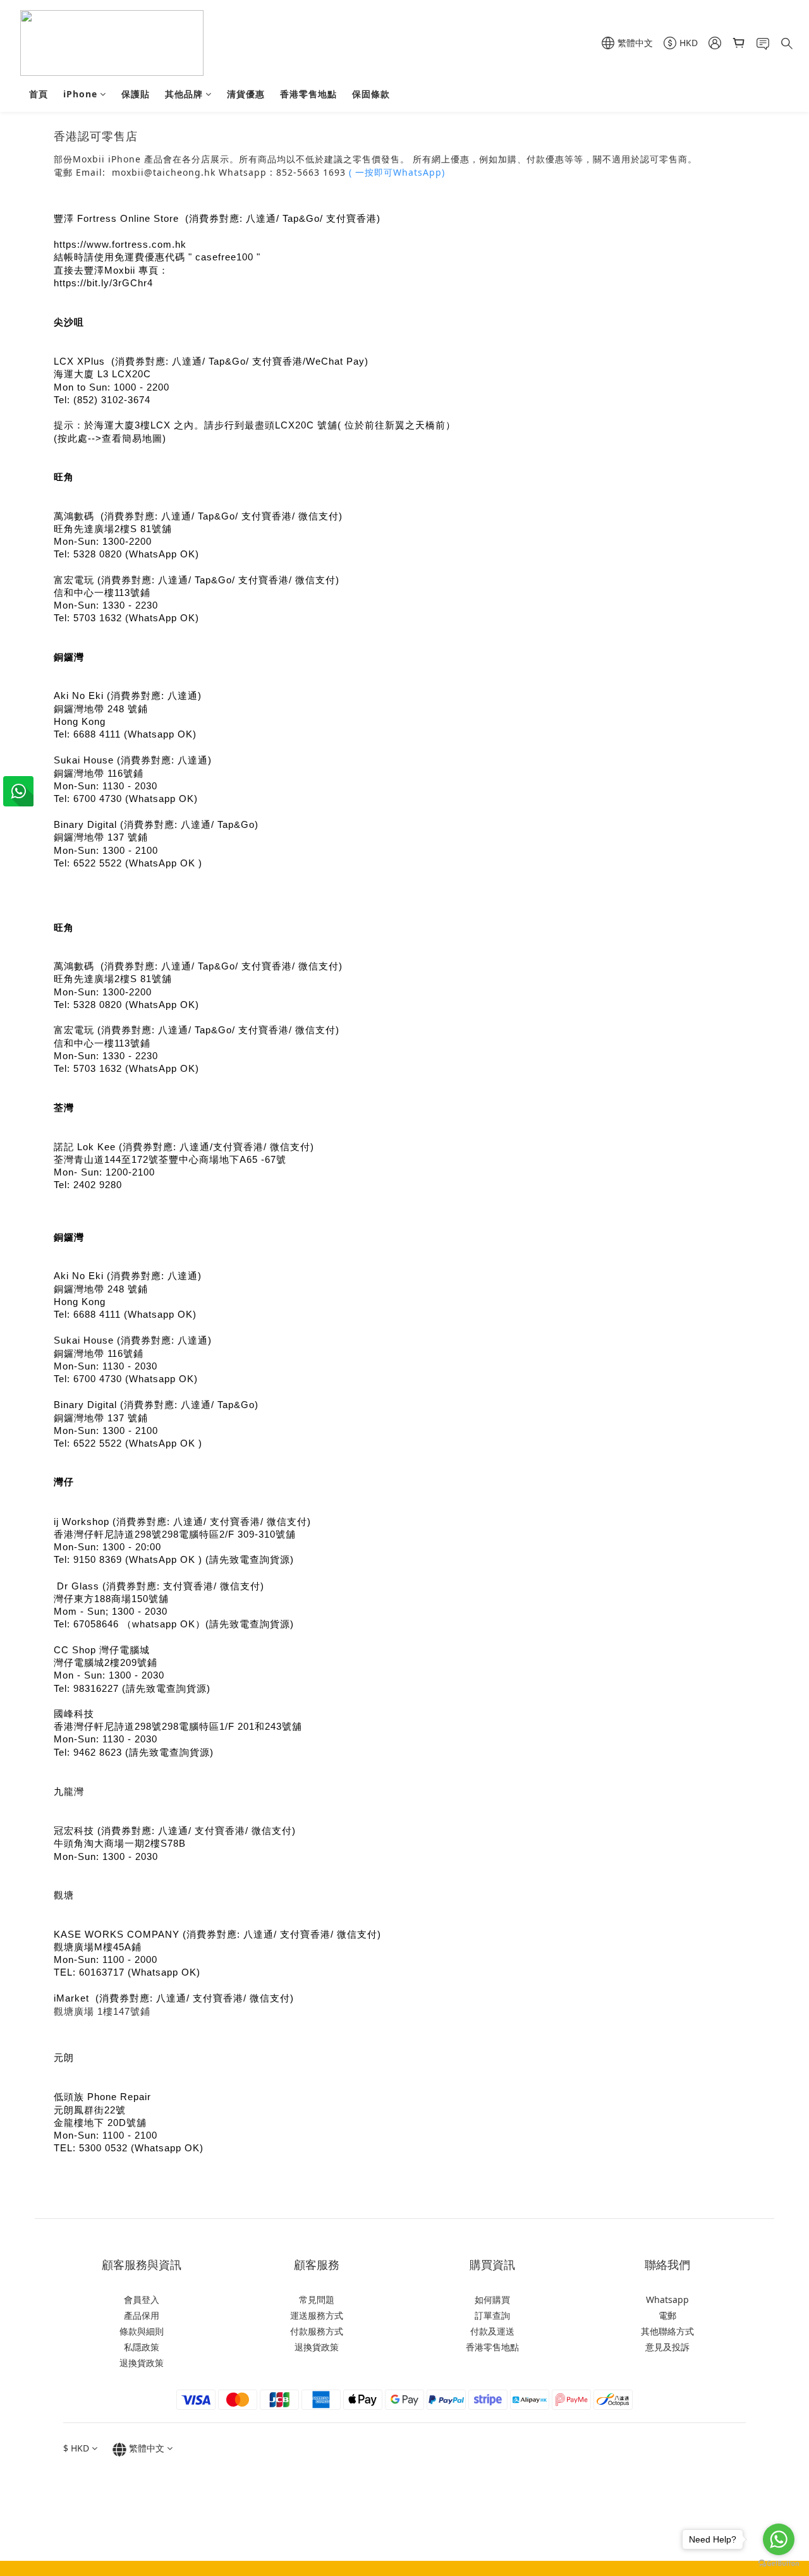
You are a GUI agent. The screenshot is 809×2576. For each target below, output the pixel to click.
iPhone (80, 94)
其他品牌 (184, 94)
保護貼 (136, 94)
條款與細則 (142, 2331)
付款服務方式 (317, 2331)
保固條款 (371, 94)
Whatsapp (667, 2300)
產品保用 (142, 2315)
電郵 (667, 2315)
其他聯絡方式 (667, 2331)
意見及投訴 (667, 2347)
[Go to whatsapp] (779, 2539)
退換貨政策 (142, 2363)
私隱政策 (142, 2347)
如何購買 (492, 2300)
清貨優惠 (246, 94)
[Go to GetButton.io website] (779, 2563)
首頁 (39, 94)
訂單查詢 (492, 2315)
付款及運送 (492, 2331)
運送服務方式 (317, 2315)
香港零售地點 (308, 94)
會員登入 (142, 2300)
